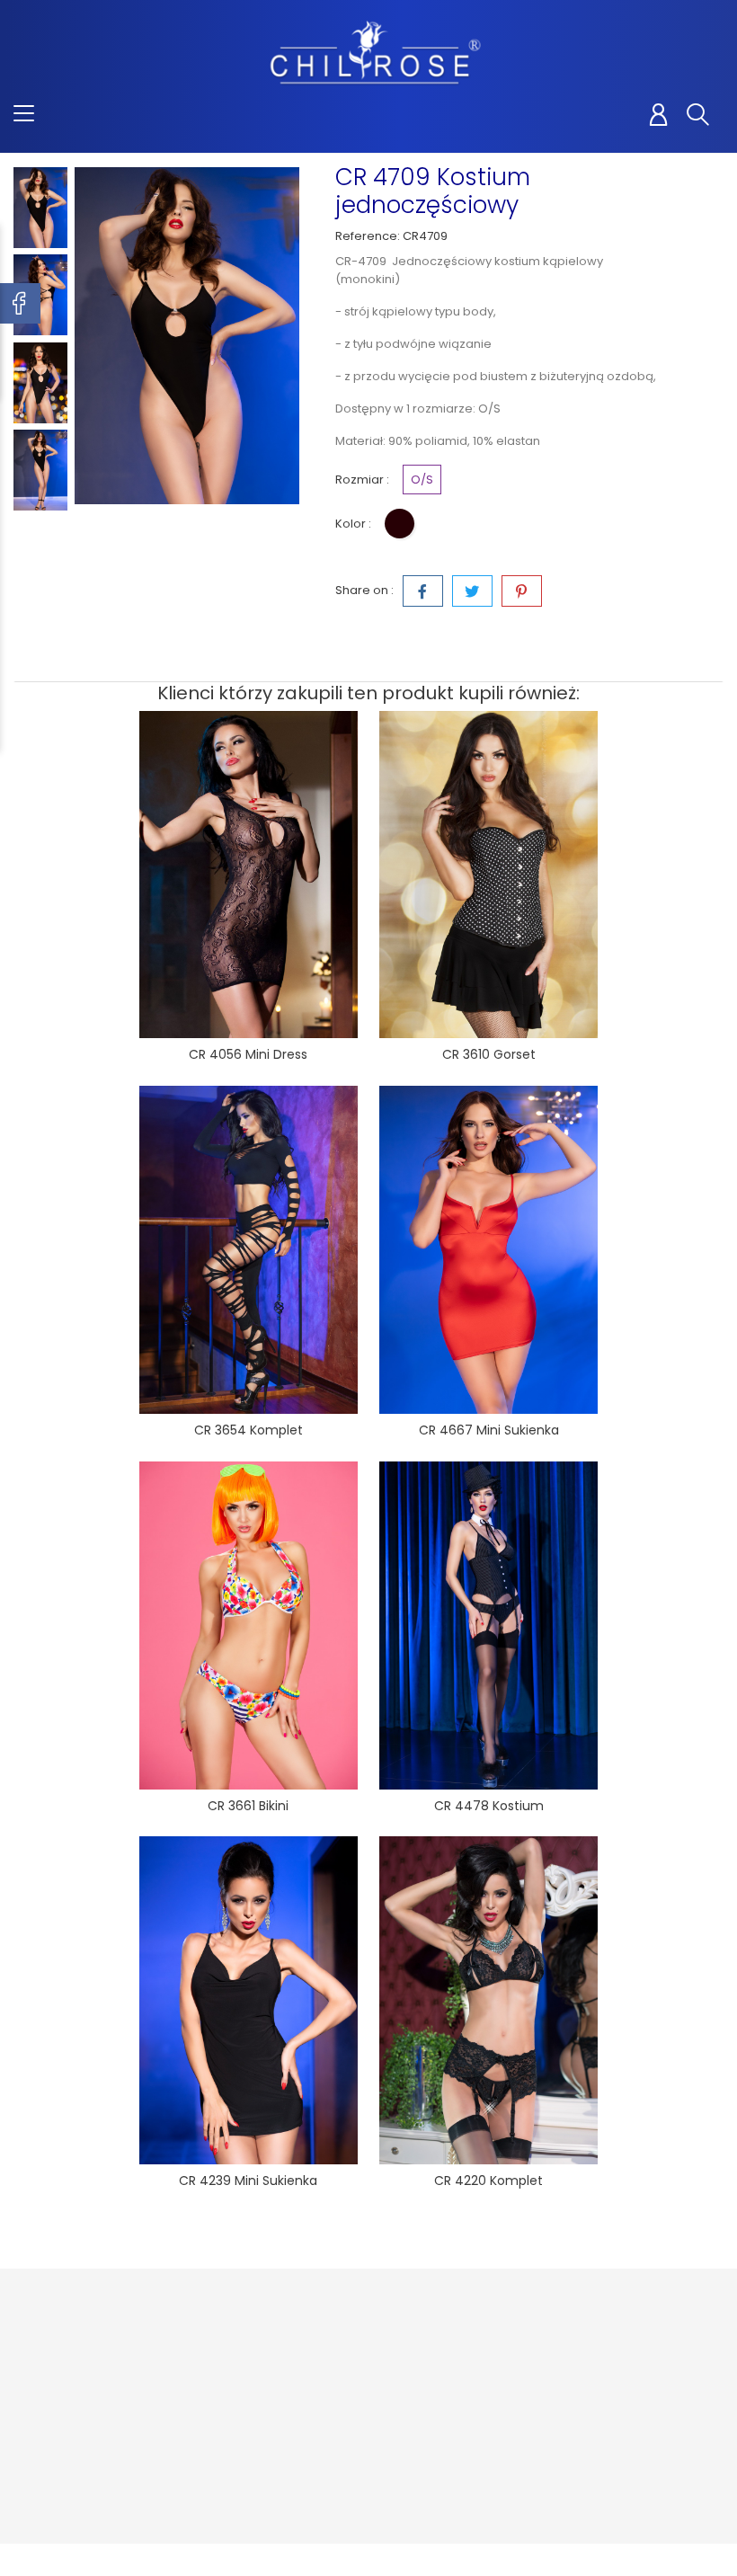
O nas (333, 2421)
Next (40, 516)
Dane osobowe (483, 2341)
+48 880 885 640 (83, 2437)
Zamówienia (475, 2368)
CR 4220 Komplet (488, 2181)
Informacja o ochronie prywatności (354, 2376)
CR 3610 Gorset (489, 1054)
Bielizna (218, 2413)
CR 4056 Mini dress (248, 1054)
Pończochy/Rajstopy (248, 2386)
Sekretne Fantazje (222, 2449)
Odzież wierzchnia (228, 2350)
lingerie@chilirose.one (102, 2465)
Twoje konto (486, 2304)
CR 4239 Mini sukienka (248, 2181)
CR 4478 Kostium (489, 1806)
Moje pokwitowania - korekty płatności (488, 2413)
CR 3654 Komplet (249, 1430)
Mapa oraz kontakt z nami (359, 2502)
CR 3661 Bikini (248, 1806)
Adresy (458, 2458)
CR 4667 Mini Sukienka (489, 1430)
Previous (40, 154)
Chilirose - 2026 (62, 2562)
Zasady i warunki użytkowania (365, 2457)
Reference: (368, 236)
